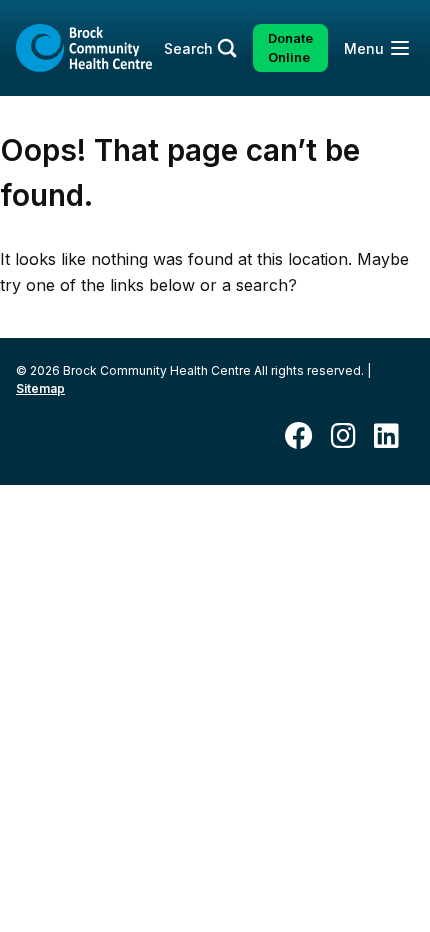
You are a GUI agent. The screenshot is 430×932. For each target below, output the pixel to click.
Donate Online (290, 48)
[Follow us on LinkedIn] (394, 438)
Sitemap (40, 388)
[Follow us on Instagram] (351, 438)
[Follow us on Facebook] (306, 438)
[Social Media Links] (215, 436)
